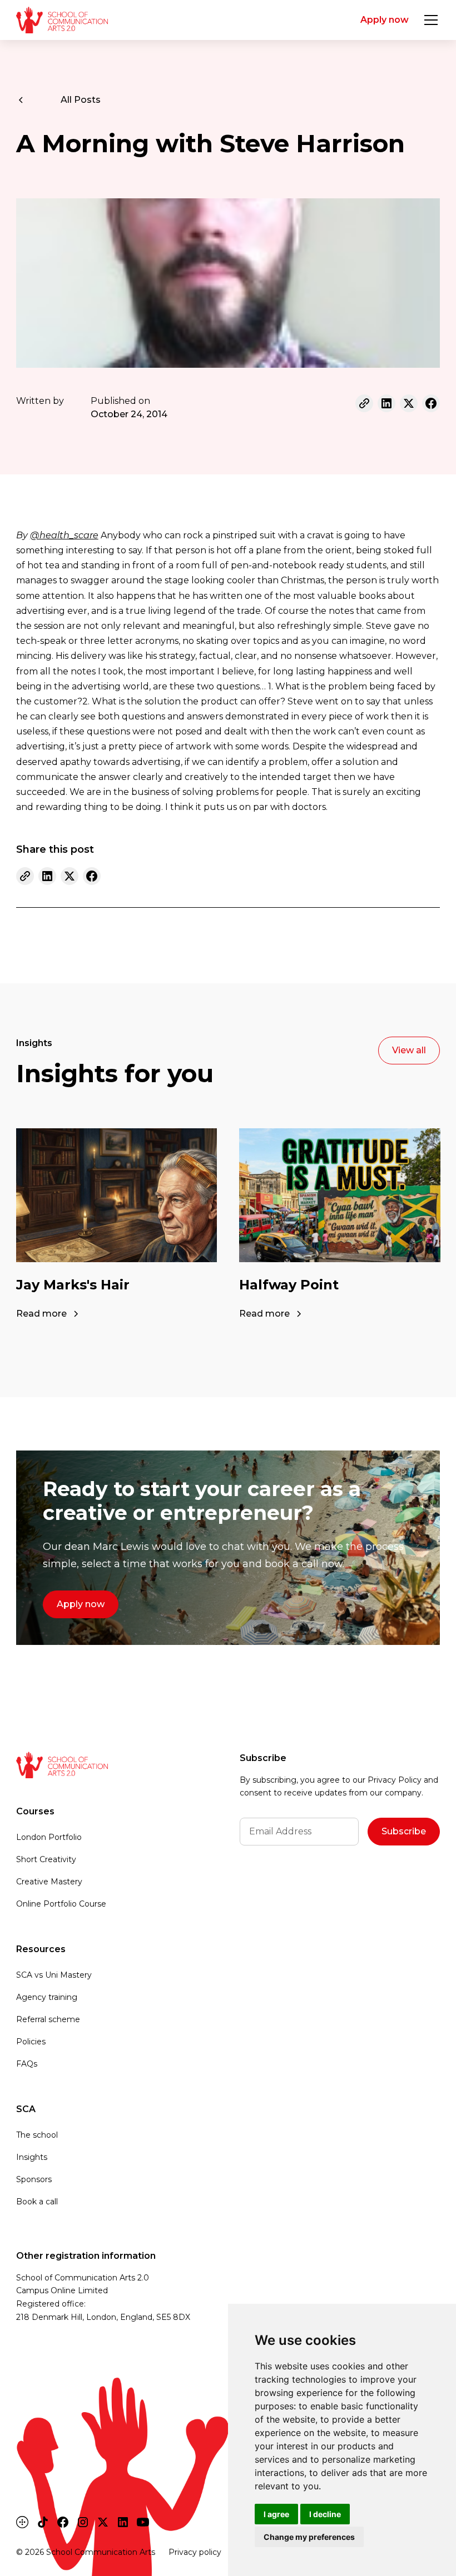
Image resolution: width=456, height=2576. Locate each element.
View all (409, 1050)
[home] (62, 20)
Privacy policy (195, 2552)
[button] (429, 20)
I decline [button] (325, 2514)
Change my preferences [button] (309, 2537)
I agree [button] (276, 2514)
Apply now (385, 20)
